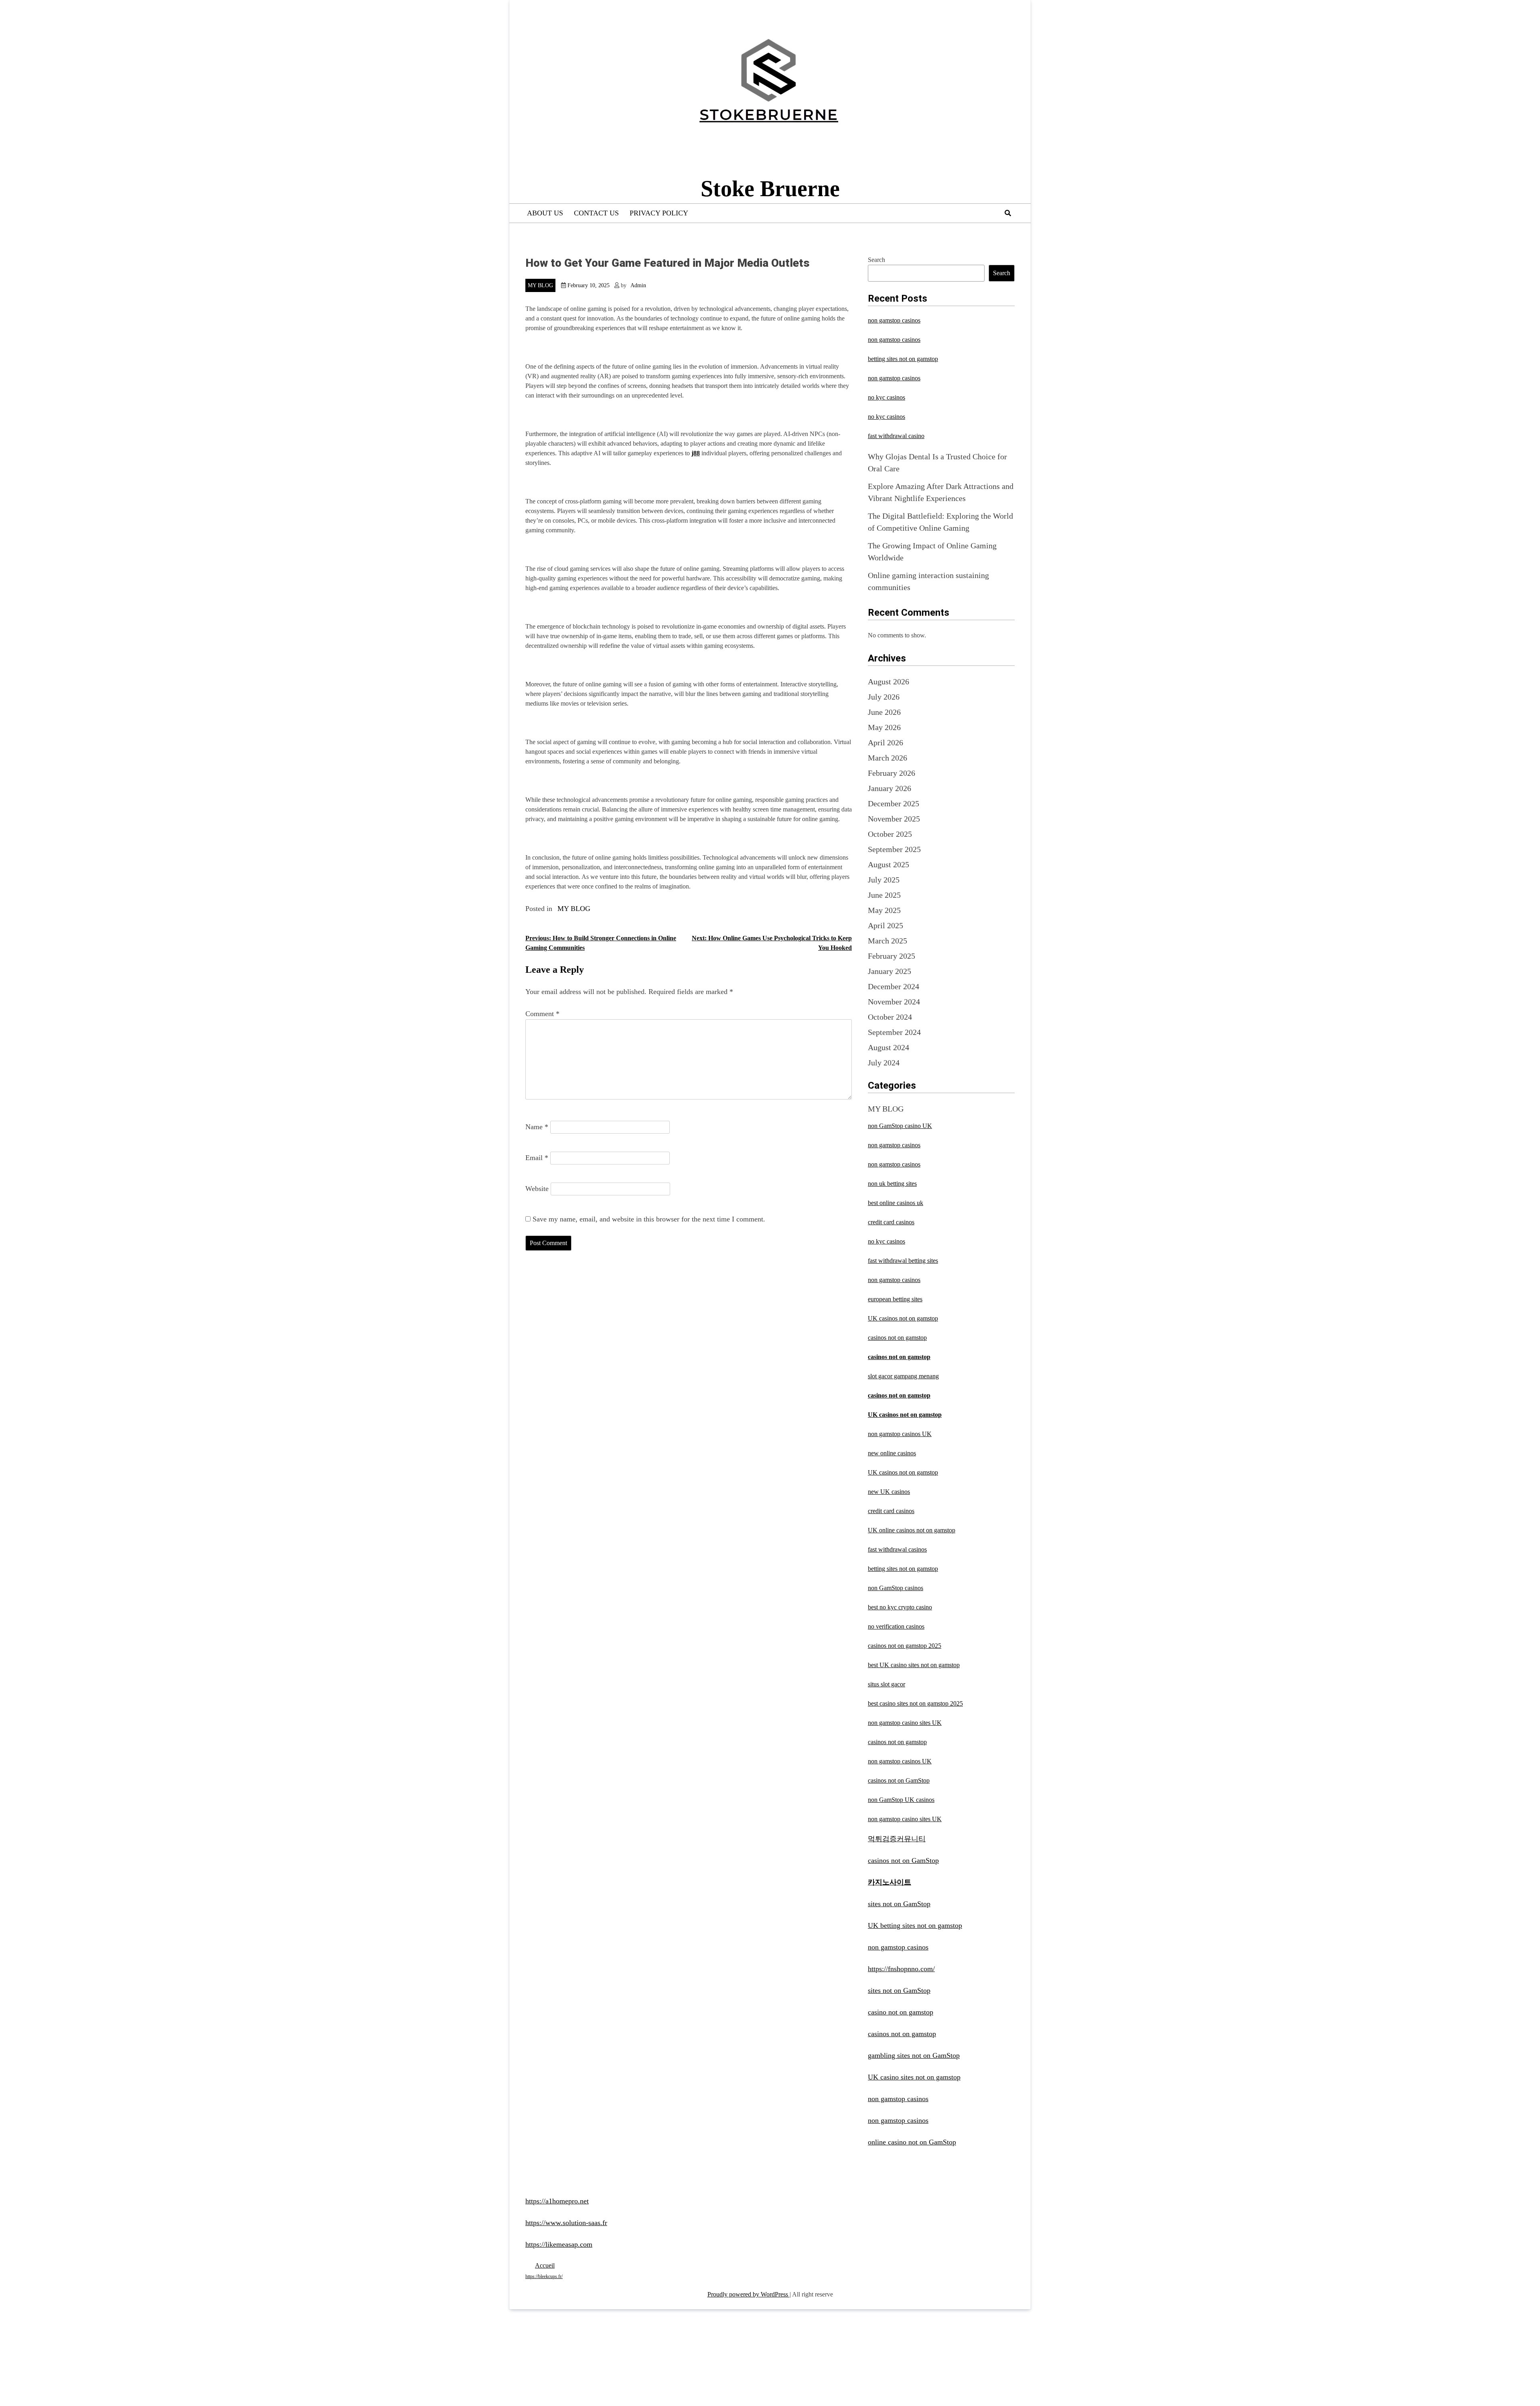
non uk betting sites (892, 1184)
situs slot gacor (887, 1684)
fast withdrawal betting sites (903, 1261)
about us (545, 213)
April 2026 (885, 742)
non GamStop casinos (896, 1588)
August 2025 (889, 864)
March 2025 (888, 941)
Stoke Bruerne (770, 189)
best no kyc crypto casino (900, 1607)
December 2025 (894, 803)
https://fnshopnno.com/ (901, 1969)
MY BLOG (540, 285)
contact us (596, 213)
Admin (638, 285)
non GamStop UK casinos (901, 1800)
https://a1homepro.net (557, 2201)
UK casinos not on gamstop (903, 1318)
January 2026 (890, 788)
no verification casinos (896, 1626)
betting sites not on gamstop (903, 359)
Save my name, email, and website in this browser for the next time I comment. (649, 1219)
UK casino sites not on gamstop (914, 2077)
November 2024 (894, 1002)
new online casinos (892, 1453)
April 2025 (885, 925)
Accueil (545, 2265)
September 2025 (894, 849)
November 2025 (894, 819)
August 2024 (889, 1047)
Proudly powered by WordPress (749, 2294)
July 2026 (884, 697)
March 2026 (888, 758)
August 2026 (889, 682)
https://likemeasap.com (559, 2244)
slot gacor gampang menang (903, 1376)
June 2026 (884, 712)
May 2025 (884, 910)
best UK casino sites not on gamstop (914, 1665)
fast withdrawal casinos (897, 1549)
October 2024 (890, 1017)
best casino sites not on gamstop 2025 (915, 1703)
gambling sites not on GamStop (914, 2055)
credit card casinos (891, 1222)
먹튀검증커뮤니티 (897, 1839)
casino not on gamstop (901, 2012)
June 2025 (884, 895)
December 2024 (894, 986)
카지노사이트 (890, 1882)
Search (876, 260)
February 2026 (892, 773)
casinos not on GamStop (899, 1780)
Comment (542, 1014)
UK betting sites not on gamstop (915, 1925)
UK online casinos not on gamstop (912, 1530)
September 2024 (894, 1032)
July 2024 (884, 1063)
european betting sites (895, 1299)
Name (537, 1127)
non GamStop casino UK (900, 1126)
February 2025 (892, 956)
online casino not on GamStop (912, 2142)
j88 (696, 453)
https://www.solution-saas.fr (566, 2223)
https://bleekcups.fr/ (544, 2276)
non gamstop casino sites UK (905, 1723)
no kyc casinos (887, 397)
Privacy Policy (659, 213)
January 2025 (890, 971)
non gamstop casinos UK (900, 1434)
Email (537, 1158)
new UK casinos (889, 1492)
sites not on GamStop (899, 1904)
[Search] (1008, 213)
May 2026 (884, 727)
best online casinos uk (896, 1203)
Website (537, 1189)
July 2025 (884, 880)
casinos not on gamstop (897, 1338)
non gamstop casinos (894, 320)
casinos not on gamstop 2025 (905, 1646)
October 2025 (890, 834)
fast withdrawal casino (896, 436)
